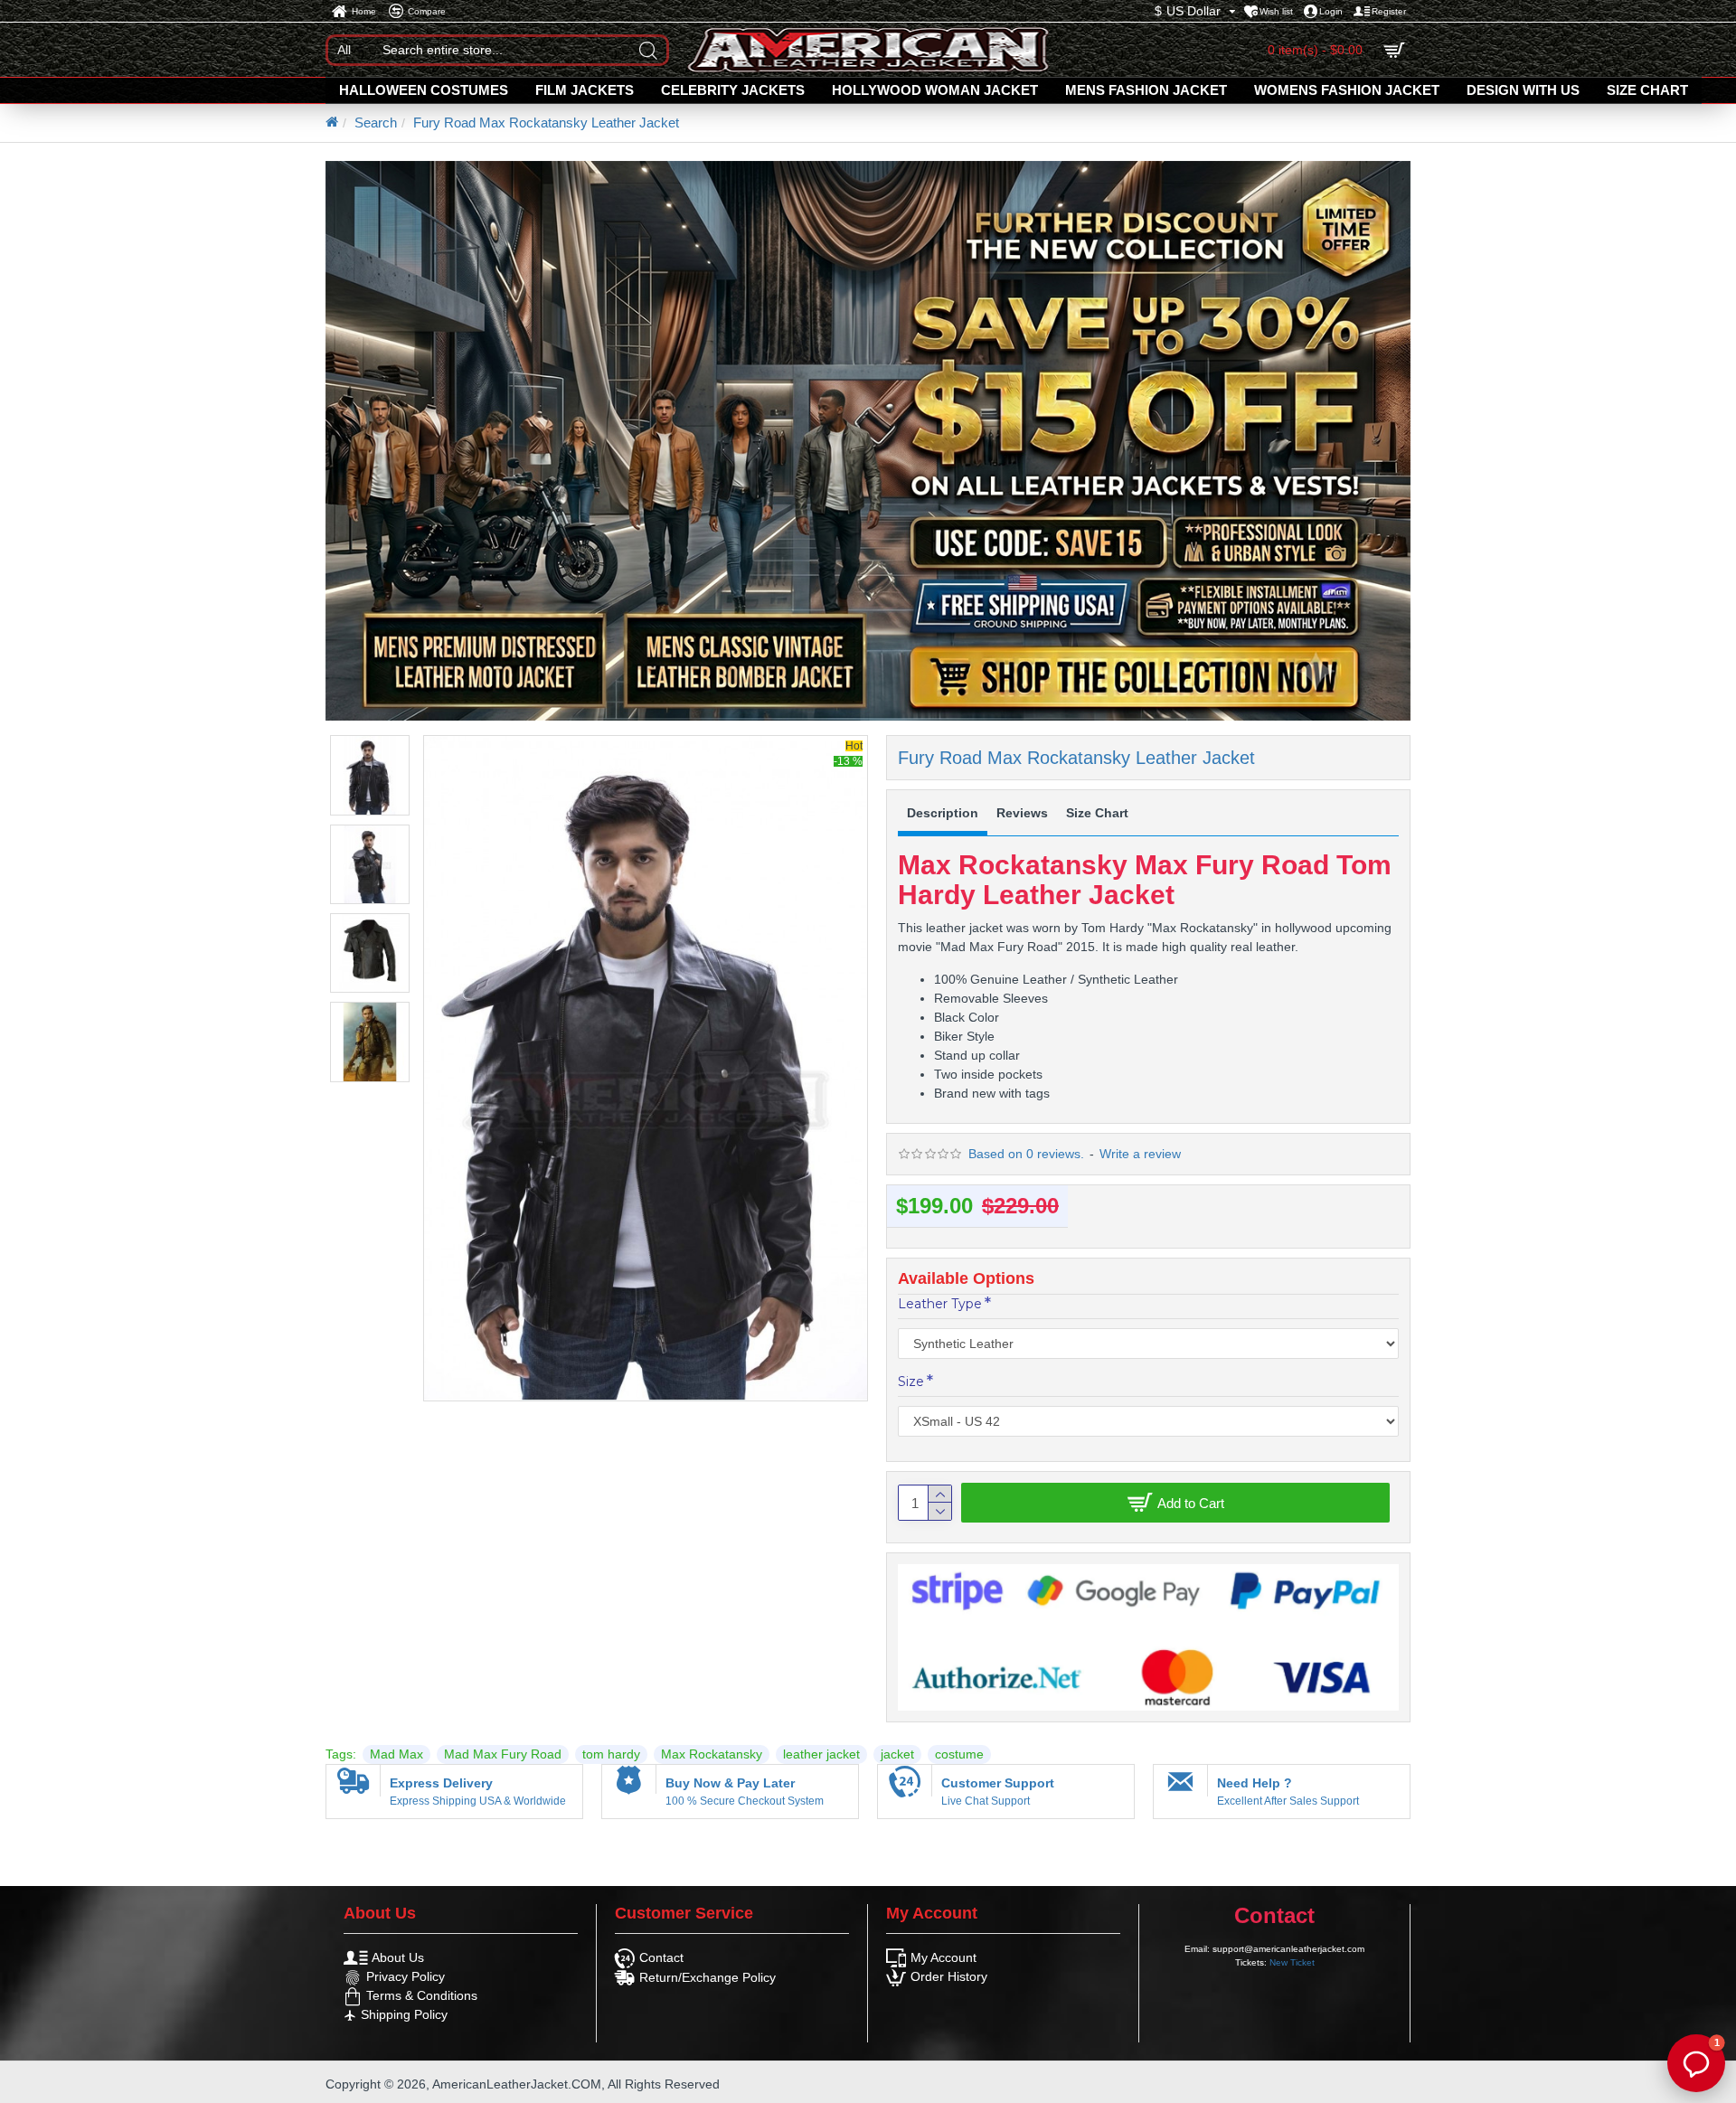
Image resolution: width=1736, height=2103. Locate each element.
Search (376, 123)
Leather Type (940, 1304)
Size (911, 1382)
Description (943, 813)
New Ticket (1292, 1962)
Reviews (1022, 813)
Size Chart (1097, 813)
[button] (1696, 2063)
